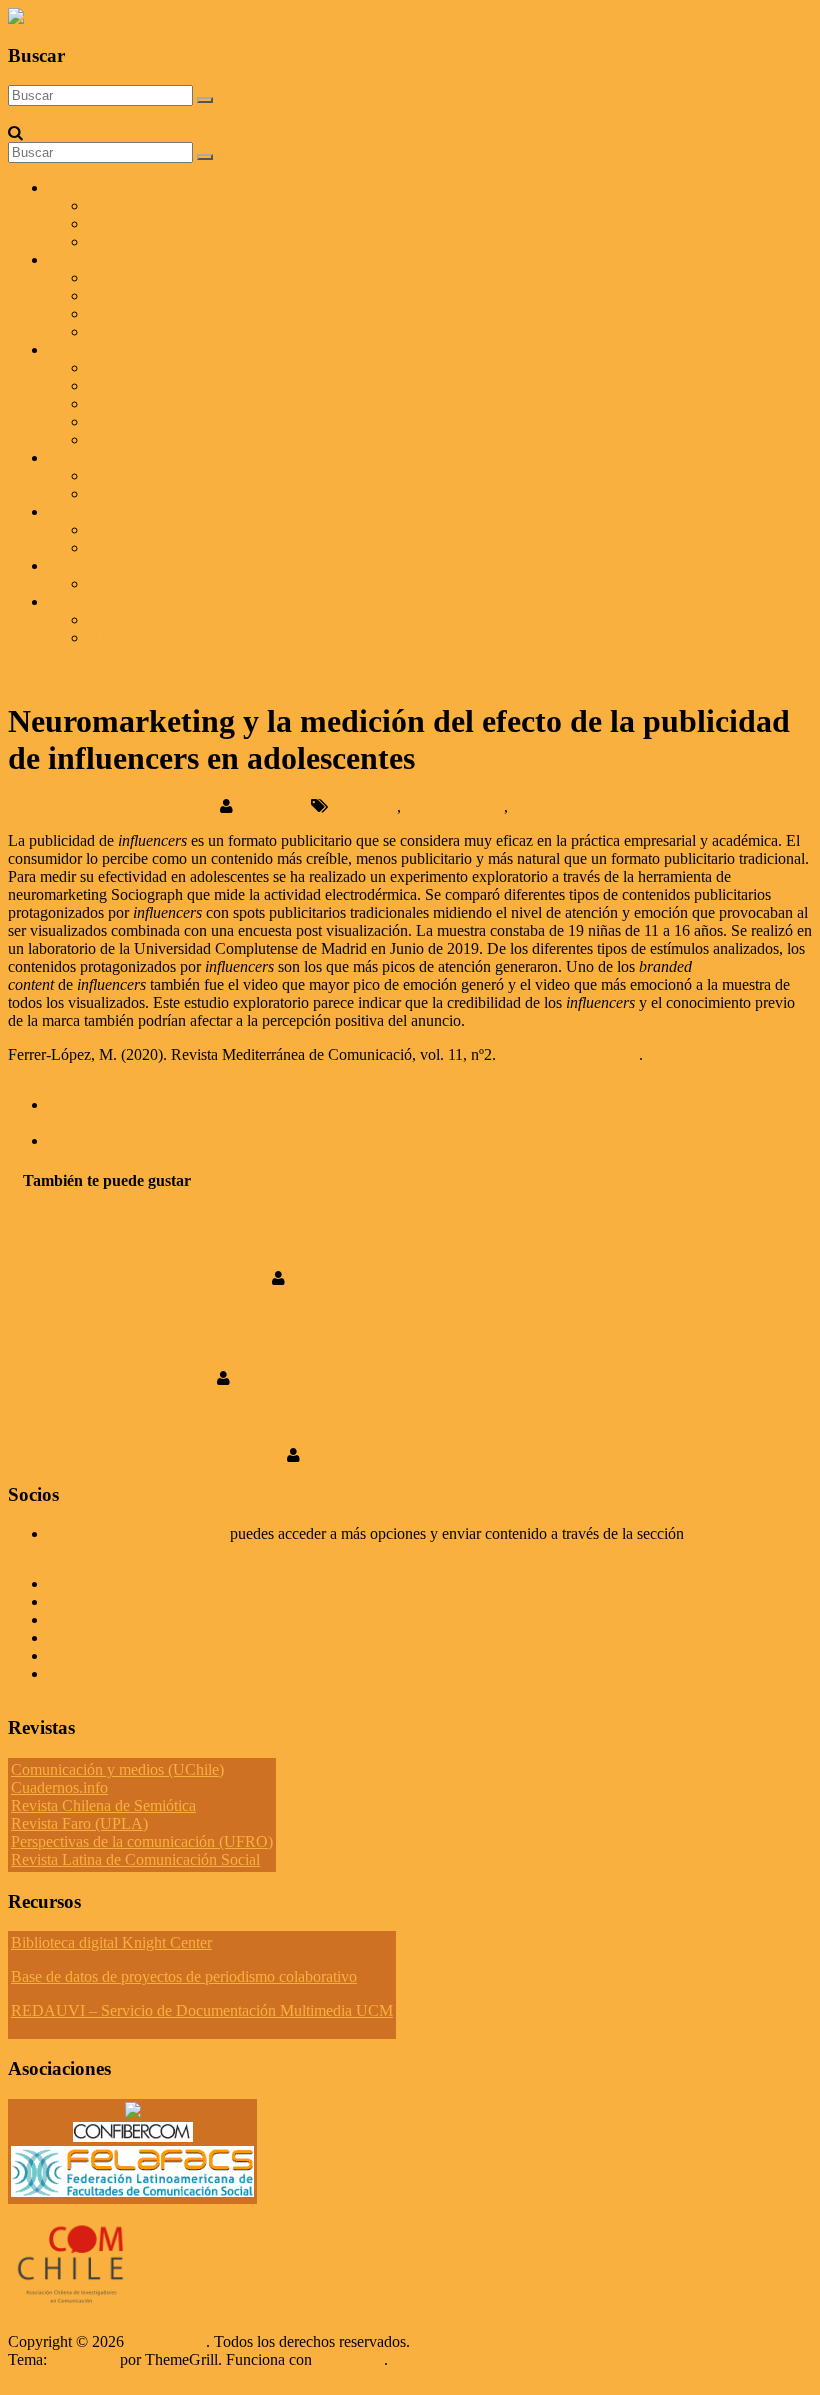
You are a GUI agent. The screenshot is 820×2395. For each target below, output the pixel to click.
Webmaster (274, 806)
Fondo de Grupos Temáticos (177, 367)
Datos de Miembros (110, 1619)
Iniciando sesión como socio (137, 1533)
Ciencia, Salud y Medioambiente (191, 421)
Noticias (74, 511)
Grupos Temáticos (105, 1637)
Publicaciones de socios (162, 493)
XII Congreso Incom (113, 259)
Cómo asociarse (138, 223)
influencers (362, 806)
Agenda (113, 529)
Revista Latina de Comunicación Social (135, 1859)
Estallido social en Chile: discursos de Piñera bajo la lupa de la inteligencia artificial (348, 1240)
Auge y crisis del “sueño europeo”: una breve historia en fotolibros (267, 1140)
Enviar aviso (127, 583)
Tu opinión (82, 1655)
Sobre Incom (128, 205)
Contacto (76, 565)
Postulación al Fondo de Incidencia (198, 619)
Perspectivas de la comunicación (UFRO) (142, 1841)
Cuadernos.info (59, 1787)
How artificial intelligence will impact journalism (206, 1416)
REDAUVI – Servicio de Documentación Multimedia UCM (202, 2010)
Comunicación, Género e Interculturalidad (220, 385)
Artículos (77, 457)
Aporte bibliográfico (112, 1601)
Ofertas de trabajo (144, 547)
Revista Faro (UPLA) (79, 1823)
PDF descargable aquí (569, 1054)
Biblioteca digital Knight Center (111, 1942)
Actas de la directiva (112, 1583)
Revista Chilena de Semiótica (103, 1805)
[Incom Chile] (15, 114)
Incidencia (80, 601)
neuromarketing (454, 806)
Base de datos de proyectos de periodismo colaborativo (184, 1976)
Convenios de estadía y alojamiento (199, 313)
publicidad (545, 806)
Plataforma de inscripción (168, 277)
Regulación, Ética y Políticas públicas (206, 439)
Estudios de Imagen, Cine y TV (188, 403)
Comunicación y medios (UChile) (117, 1769)
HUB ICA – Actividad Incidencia (194, 637)
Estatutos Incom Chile (117, 1673)
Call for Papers (135, 475)
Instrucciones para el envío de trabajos (208, 295)
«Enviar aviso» (735, 1533)
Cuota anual (126, 241)
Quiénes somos (96, 187)
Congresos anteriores (154, 331)
